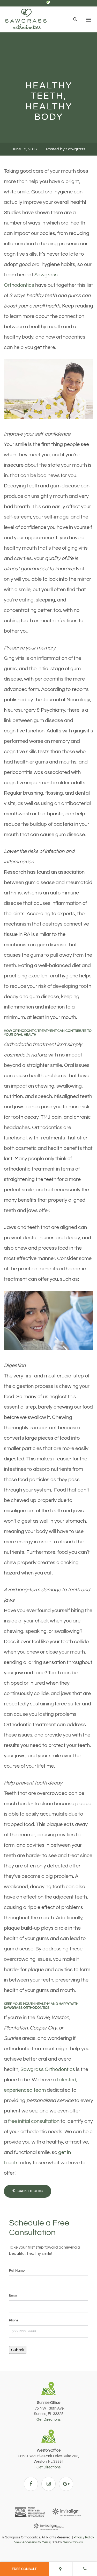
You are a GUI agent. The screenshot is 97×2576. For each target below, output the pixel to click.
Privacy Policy (84, 2537)
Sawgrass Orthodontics (48, 2069)
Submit (18, 2350)
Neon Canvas (73, 2542)
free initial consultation (34, 2121)
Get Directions (48, 2420)
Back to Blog (30, 2191)
